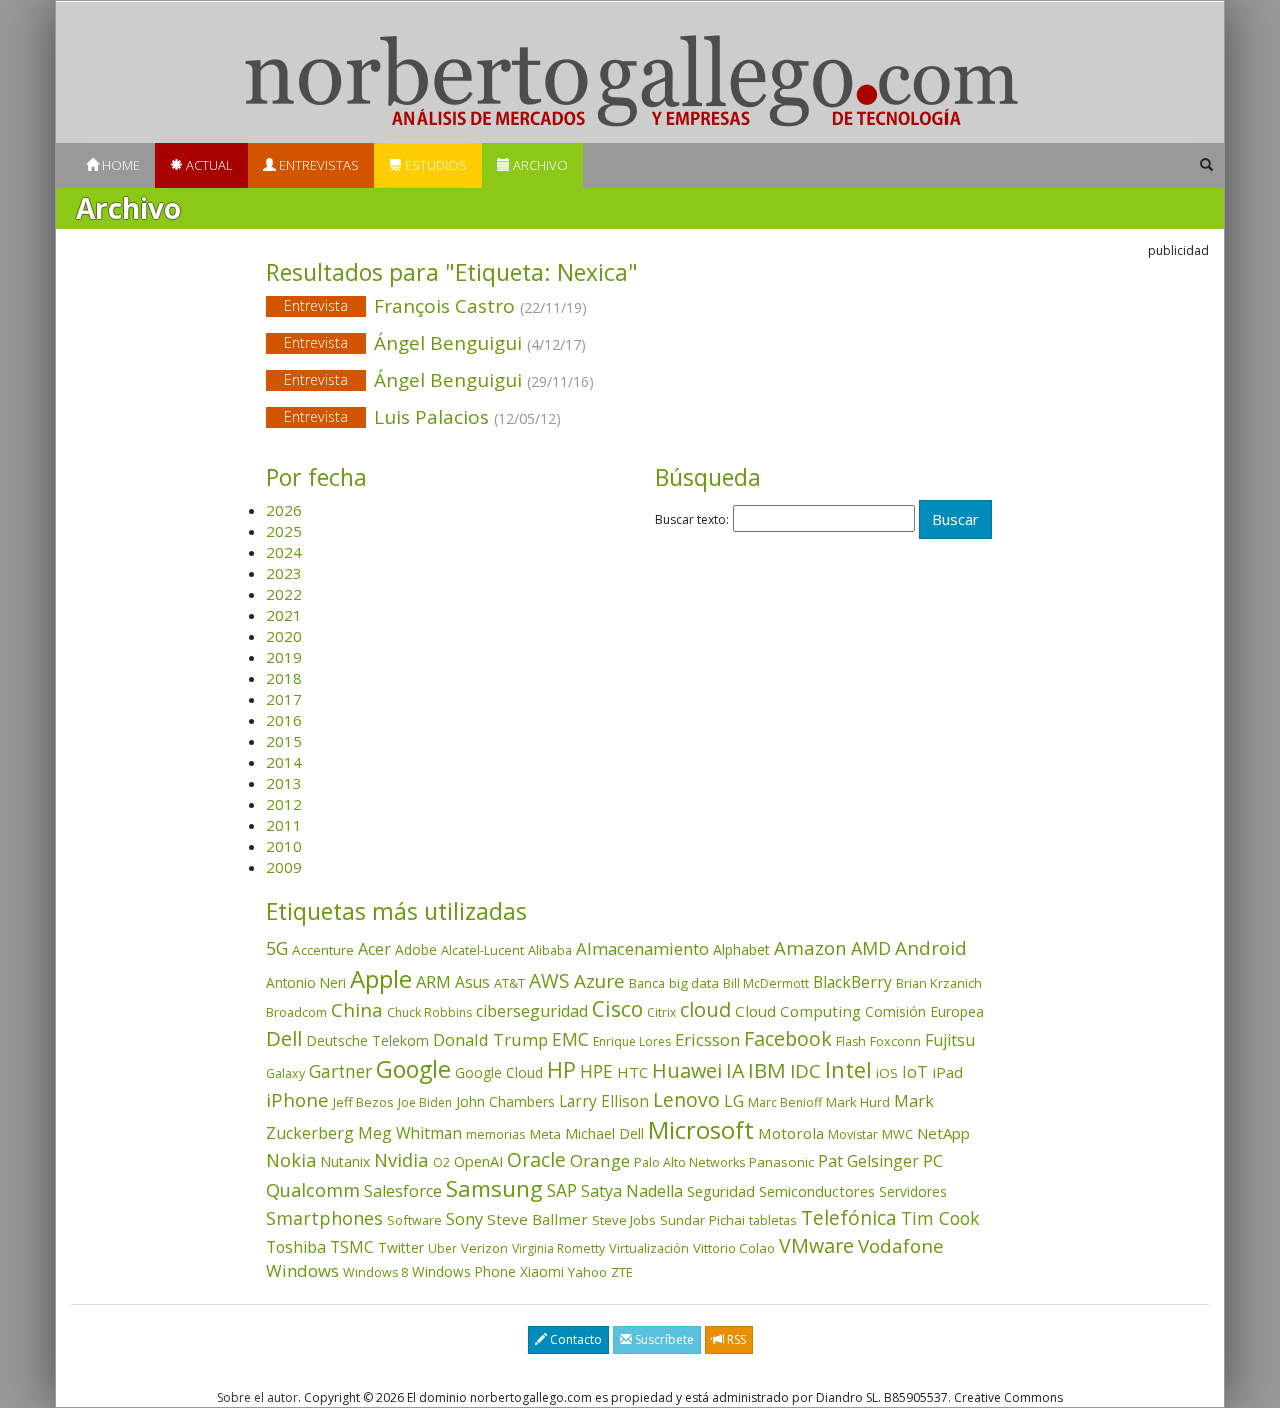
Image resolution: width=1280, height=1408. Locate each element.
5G (277, 948)
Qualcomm (313, 1190)
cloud (705, 1009)
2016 (284, 720)
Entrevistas (317, 165)
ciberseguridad (532, 1011)
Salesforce (403, 1191)
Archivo (539, 165)
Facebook (788, 1038)
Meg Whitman (410, 1133)
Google (413, 1069)
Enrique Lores (632, 1041)
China (357, 1010)
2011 (284, 825)
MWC (897, 1134)
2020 (284, 636)
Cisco (617, 1009)
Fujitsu (950, 1040)
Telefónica (849, 1217)
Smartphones (324, 1218)
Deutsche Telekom (367, 1040)
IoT (915, 1072)
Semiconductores (817, 1191)
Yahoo (587, 1272)
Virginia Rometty (558, 1248)
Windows (302, 1270)
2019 (284, 657)
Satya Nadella (632, 1191)
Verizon (484, 1248)
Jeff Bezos (363, 1102)
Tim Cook (940, 1218)
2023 (284, 573)
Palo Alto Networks (689, 1162)
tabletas (773, 1220)
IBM (767, 1070)
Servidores (913, 1191)
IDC (805, 1070)
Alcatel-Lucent (482, 950)
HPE (596, 1071)
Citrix (661, 1012)
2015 (284, 741)
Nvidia (401, 1159)
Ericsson (707, 1039)
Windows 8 (375, 1272)
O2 (441, 1162)
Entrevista (316, 305)
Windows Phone (464, 1271)
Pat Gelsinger (868, 1161)
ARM (433, 981)
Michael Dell (604, 1133)
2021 (284, 615)
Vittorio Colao (734, 1248)
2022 (284, 594)
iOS (887, 1073)
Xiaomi (542, 1271)
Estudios (434, 165)
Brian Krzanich (939, 983)
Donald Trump (490, 1039)
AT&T (509, 983)
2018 (284, 678)
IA (735, 1070)
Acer (374, 949)
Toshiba (296, 1247)
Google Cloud (499, 1072)
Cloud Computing (798, 1011)
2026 (284, 510)
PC (933, 1160)
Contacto (574, 1339)
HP (561, 1069)
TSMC (352, 1247)
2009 (284, 867)
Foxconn (895, 1041)
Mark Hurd (858, 1102)
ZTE (622, 1272)
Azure (599, 981)
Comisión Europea (924, 1011)
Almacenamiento (642, 948)
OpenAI (478, 1161)
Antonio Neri (306, 982)
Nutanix (345, 1161)
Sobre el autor (257, 1397)
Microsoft (701, 1129)
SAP (562, 1190)
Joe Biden (425, 1102)
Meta (545, 1134)
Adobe (416, 949)
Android (931, 948)
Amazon (810, 947)
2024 (284, 552)
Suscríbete (663, 1339)
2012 (284, 804)
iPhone (297, 1099)
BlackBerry (852, 982)
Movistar (853, 1134)
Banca (647, 983)
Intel (848, 1069)
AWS (549, 981)
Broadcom (296, 1012)
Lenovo (686, 1099)
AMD (871, 948)
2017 (284, 699)
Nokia (291, 1160)
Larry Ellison (604, 1101)
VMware (816, 1245)
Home (119, 165)
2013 (284, 783)
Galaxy (285, 1073)
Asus (472, 982)
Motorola (791, 1133)
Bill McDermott (766, 983)
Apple (381, 978)
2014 (284, 762)
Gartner (340, 1071)
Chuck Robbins (429, 1012)
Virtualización (649, 1248)
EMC (570, 1039)
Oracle (536, 1159)
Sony (464, 1218)
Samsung (494, 1188)
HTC (632, 1072)
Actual (208, 165)
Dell (284, 1038)
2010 (284, 846)
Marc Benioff (785, 1102)
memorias (496, 1134)
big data (694, 983)
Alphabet (741, 949)
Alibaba (550, 950)
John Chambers (505, 1101)
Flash (851, 1041)
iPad (947, 1072)
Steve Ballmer (537, 1219)
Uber (442, 1248)
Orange (600, 1160)
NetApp (943, 1133)
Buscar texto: (692, 520)
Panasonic (781, 1162)
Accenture (323, 950)
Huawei (687, 1070)
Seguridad (721, 1191)
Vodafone (901, 1246)
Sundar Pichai (702, 1220)
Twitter (401, 1247)
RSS (735, 1339)
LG (734, 1100)
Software (414, 1220)
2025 (284, 531)
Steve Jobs (624, 1220)
